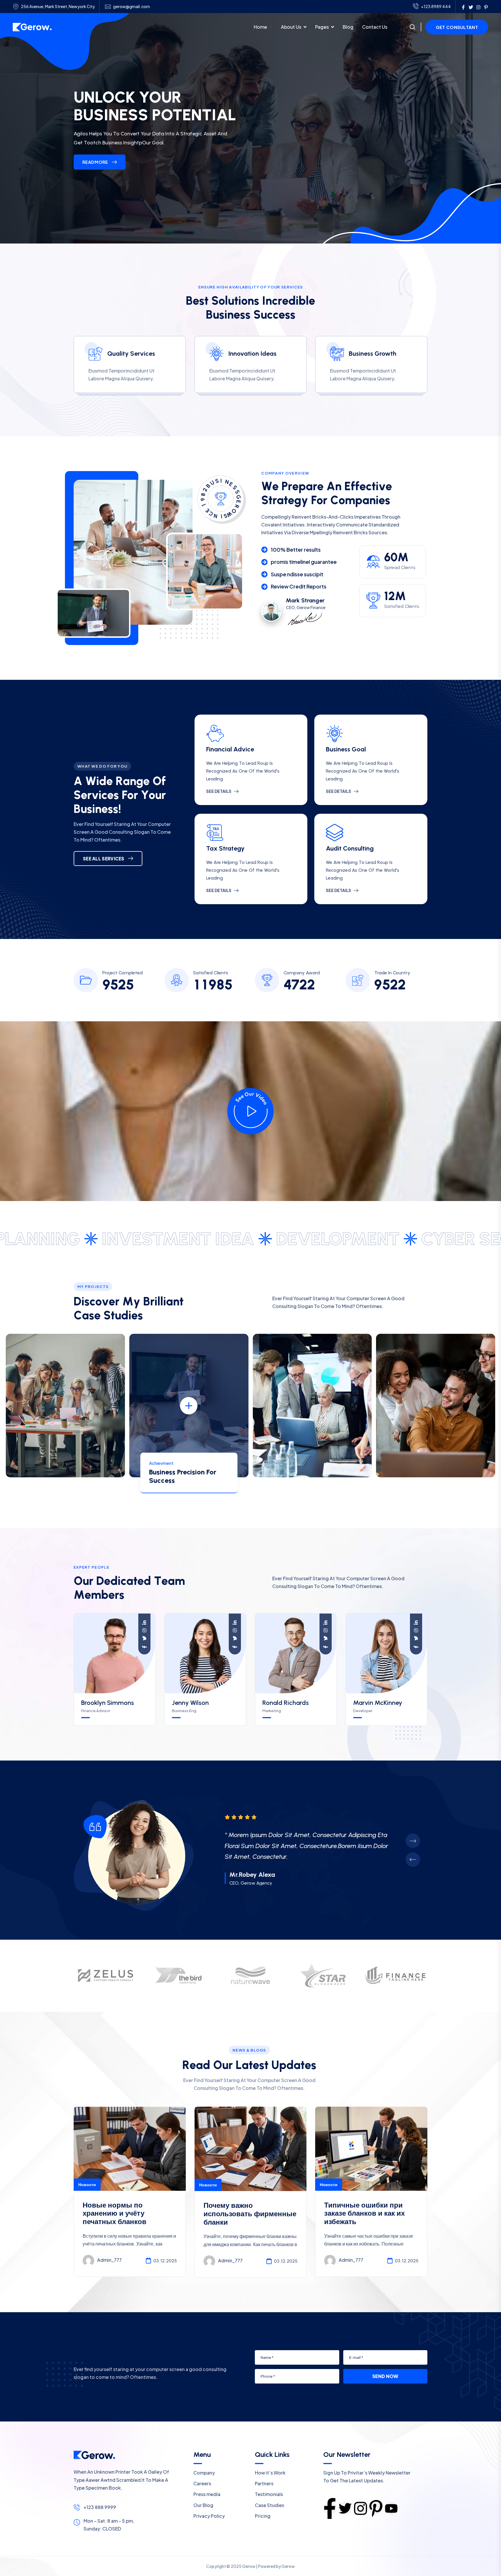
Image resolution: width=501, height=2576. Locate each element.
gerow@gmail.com (131, 7)
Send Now (385, 2376)
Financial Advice (230, 749)
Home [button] (260, 27)
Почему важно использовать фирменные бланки (250, 2214)
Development (195, 1239)
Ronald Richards (286, 1703)
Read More (95, 162)
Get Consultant (457, 27)
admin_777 (109, 2260)
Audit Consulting (350, 848)
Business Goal (346, 749)
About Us (291, 27)
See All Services (104, 859)
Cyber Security (349, 1239)
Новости (87, 2184)
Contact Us (375, 27)
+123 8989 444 (436, 6)
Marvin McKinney (378, 1703)
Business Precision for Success (183, 1476)
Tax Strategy (225, 848)
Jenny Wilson (190, 1703)
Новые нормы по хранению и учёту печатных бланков (115, 2213)
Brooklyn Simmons (108, 1703)
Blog (348, 27)
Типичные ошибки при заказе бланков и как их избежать (364, 2213)
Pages (322, 27)
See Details (219, 791)
